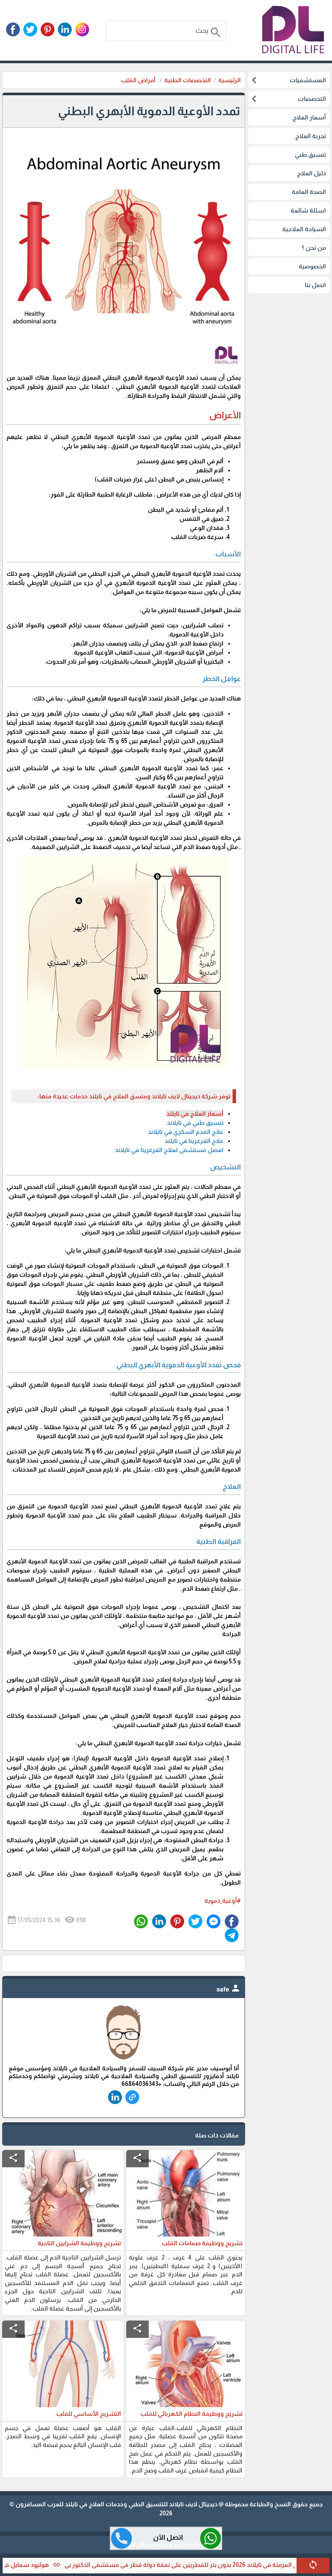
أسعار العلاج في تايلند (195, 1114)
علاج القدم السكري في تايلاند (186, 1132)
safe (229, 1989)
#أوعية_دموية (223, 1901)
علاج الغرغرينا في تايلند (194, 1141)
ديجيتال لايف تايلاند (193, 2504)
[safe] (124, 2060)
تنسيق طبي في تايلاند (195, 1123)
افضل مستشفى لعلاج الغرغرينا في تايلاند (169, 1150)
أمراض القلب (139, 80)
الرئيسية (230, 80)
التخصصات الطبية (188, 80)
